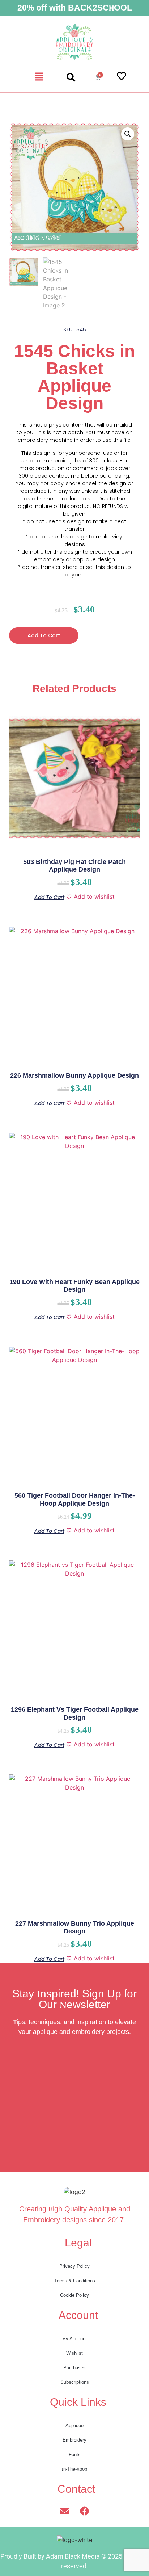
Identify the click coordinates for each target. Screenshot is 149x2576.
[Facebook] (85, 2511)
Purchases (74, 2368)
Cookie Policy (74, 2295)
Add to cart (44, 635)
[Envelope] (65, 2511)
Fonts (75, 2455)
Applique (74, 2426)
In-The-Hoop (74, 2469)
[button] (39, 77)
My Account (74, 2339)
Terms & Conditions (75, 2281)
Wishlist (74, 2353)
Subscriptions (75, 2382)
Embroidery (74, 2440)
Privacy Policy (74, 2266)
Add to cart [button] (49, 897)
